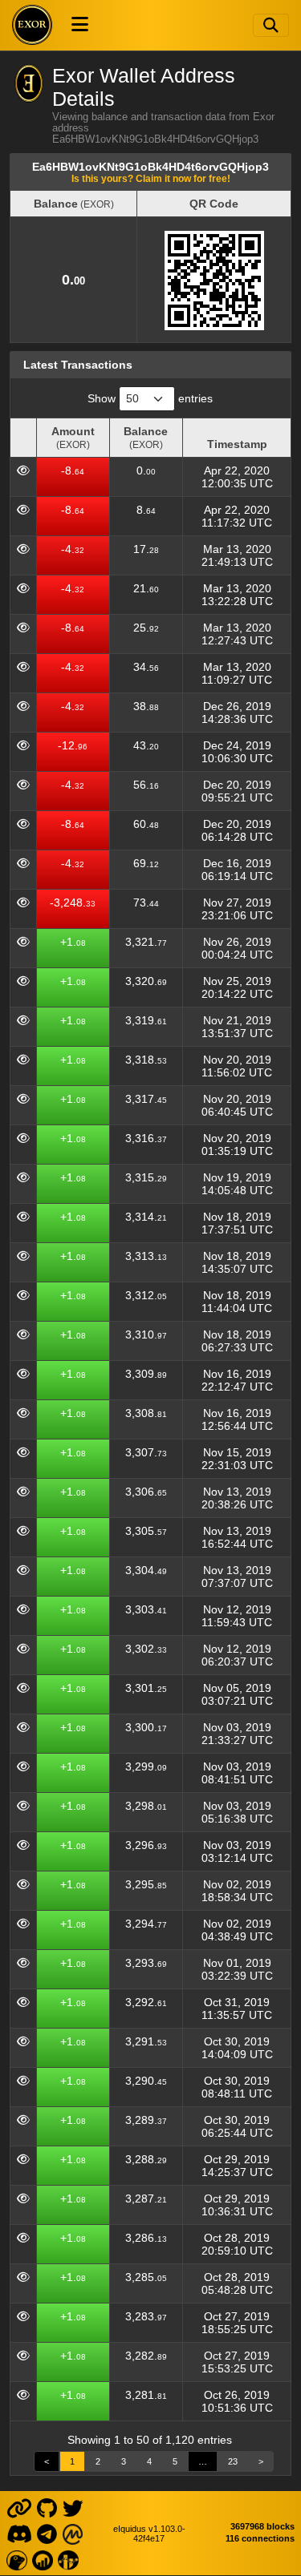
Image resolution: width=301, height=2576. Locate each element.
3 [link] (124, 2461)
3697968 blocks (262, 2526)
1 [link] (72, 2461)
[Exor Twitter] (73, 2507)
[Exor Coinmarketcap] (73, 2533)
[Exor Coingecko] (16, 2559)
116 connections (260, 2538)
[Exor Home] (32, 25)
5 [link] (175, 2461)
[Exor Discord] (19, 2533)
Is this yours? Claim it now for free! (151, 178)
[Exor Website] (19, 2507)
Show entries (150, 398)
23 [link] (233, 2461)
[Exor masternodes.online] (42, 2559)
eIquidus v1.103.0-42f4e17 (149, 2534)
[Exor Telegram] (47, 2533)
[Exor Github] (47, 2507)
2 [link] (98, 2461)
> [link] (261, 2461)
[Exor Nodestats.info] (68, 2559)
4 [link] (149, 2461)
